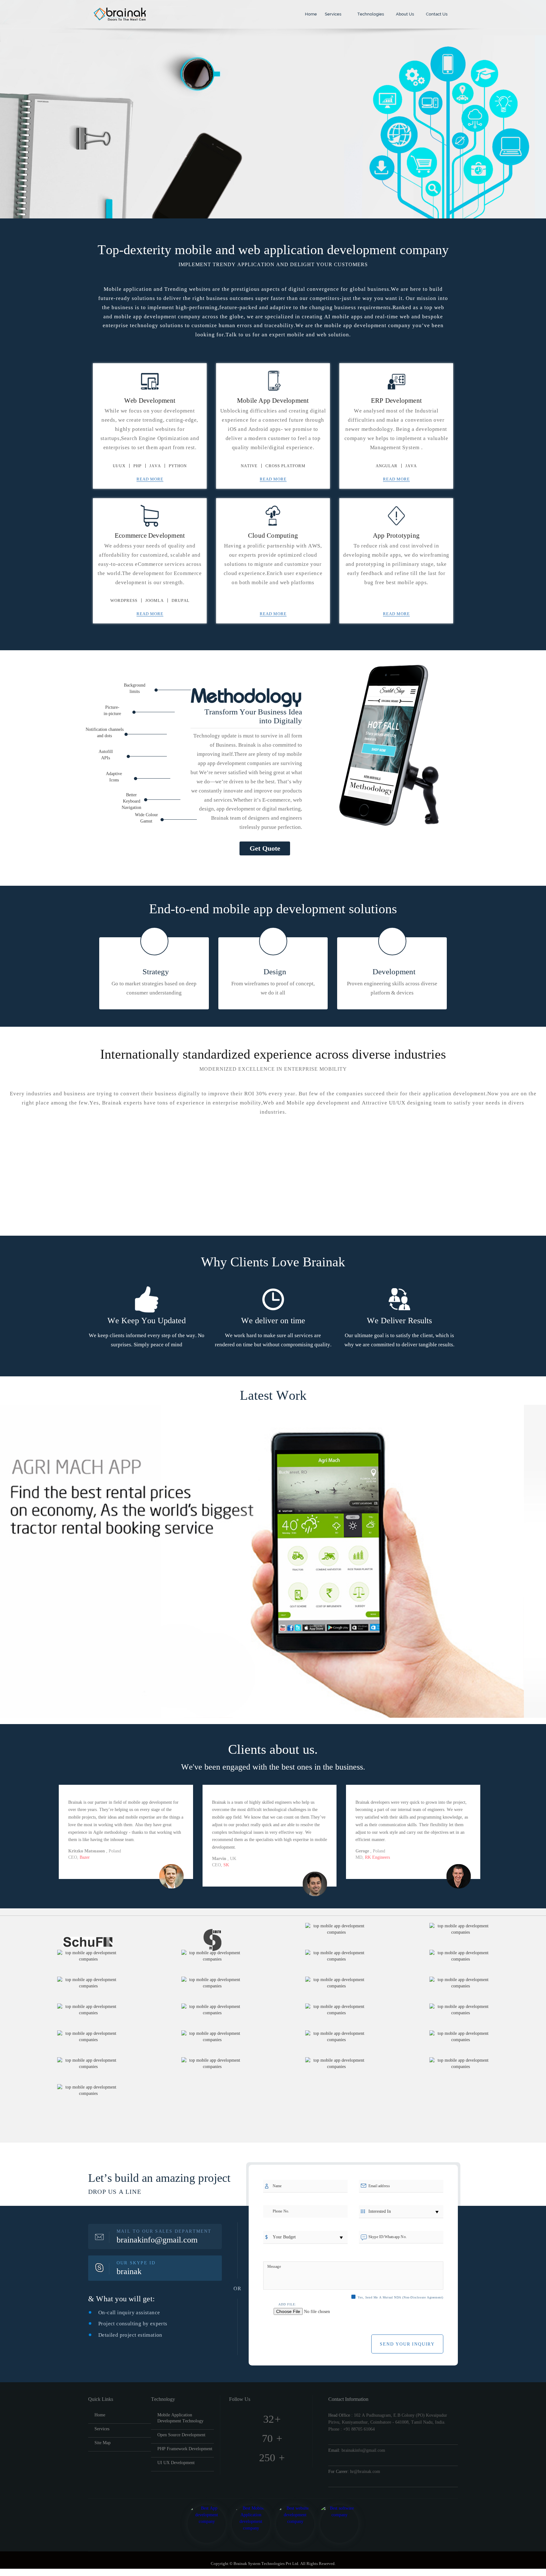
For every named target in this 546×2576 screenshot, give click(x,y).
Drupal (181, 600)
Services (334, 14)
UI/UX (119, 466)
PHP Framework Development (185, 2449)
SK (226, 1865)
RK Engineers (377, 1857)
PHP (137, 466)
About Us (404, 14)
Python (178, 466)
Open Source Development (181, 2435)
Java (155, 466)
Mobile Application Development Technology (180, 2418)
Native (249, 466)
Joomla (155, 600)
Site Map (103, 2443)
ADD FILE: (287, 2304)
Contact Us (436, 14)
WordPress (124, 600)
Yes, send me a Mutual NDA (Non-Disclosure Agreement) (400, 2297)
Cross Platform (285, 466)
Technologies (370, 14)
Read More (150, 479)
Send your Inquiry (407, 2344)
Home (310, 14)
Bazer (85, 1857)
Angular (387, 466)
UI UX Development (176, 2463)
